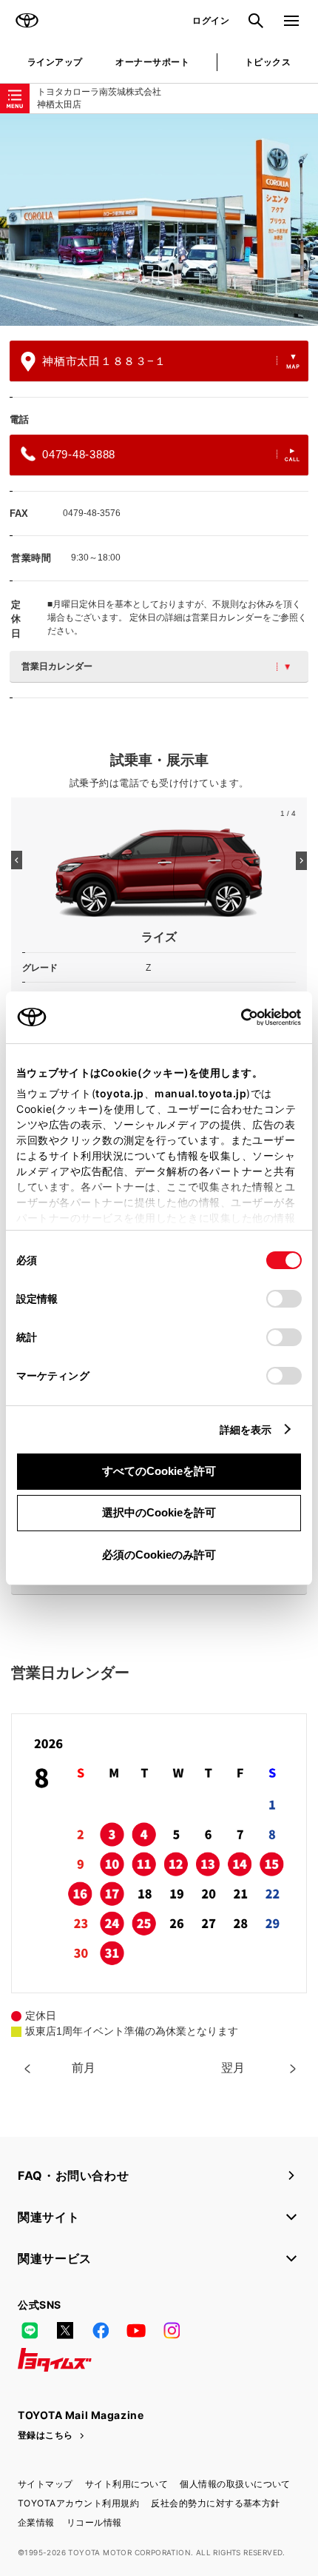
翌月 (233, 2068)
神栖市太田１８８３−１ (104, 361)
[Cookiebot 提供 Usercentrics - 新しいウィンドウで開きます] (236, 1017)
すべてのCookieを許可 (159, 1471)
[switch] (284, 1299)
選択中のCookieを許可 (159, 1512)
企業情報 (36, 2522)
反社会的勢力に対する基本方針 (216, 2503)
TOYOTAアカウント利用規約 (78, 2503)
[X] (65, 2330)
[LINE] (30, 2330)
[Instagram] (172, 2330)
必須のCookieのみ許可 (159, 1555)
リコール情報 (94, 2522)
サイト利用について (126, 2484)
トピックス (268, 62)
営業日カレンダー (57, 666)
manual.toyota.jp (200, 1093)
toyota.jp (120, 1093)
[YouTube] (136, 2330)
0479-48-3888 (79, 454)
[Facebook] (101, 2330)
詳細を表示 (246, 1429)
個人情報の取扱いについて (235, 2484)
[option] (159, 220)
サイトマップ (45, 2484)
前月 (84, 2068)
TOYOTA (27, 21)
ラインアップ (55, 62)
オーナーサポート (152, 62)
